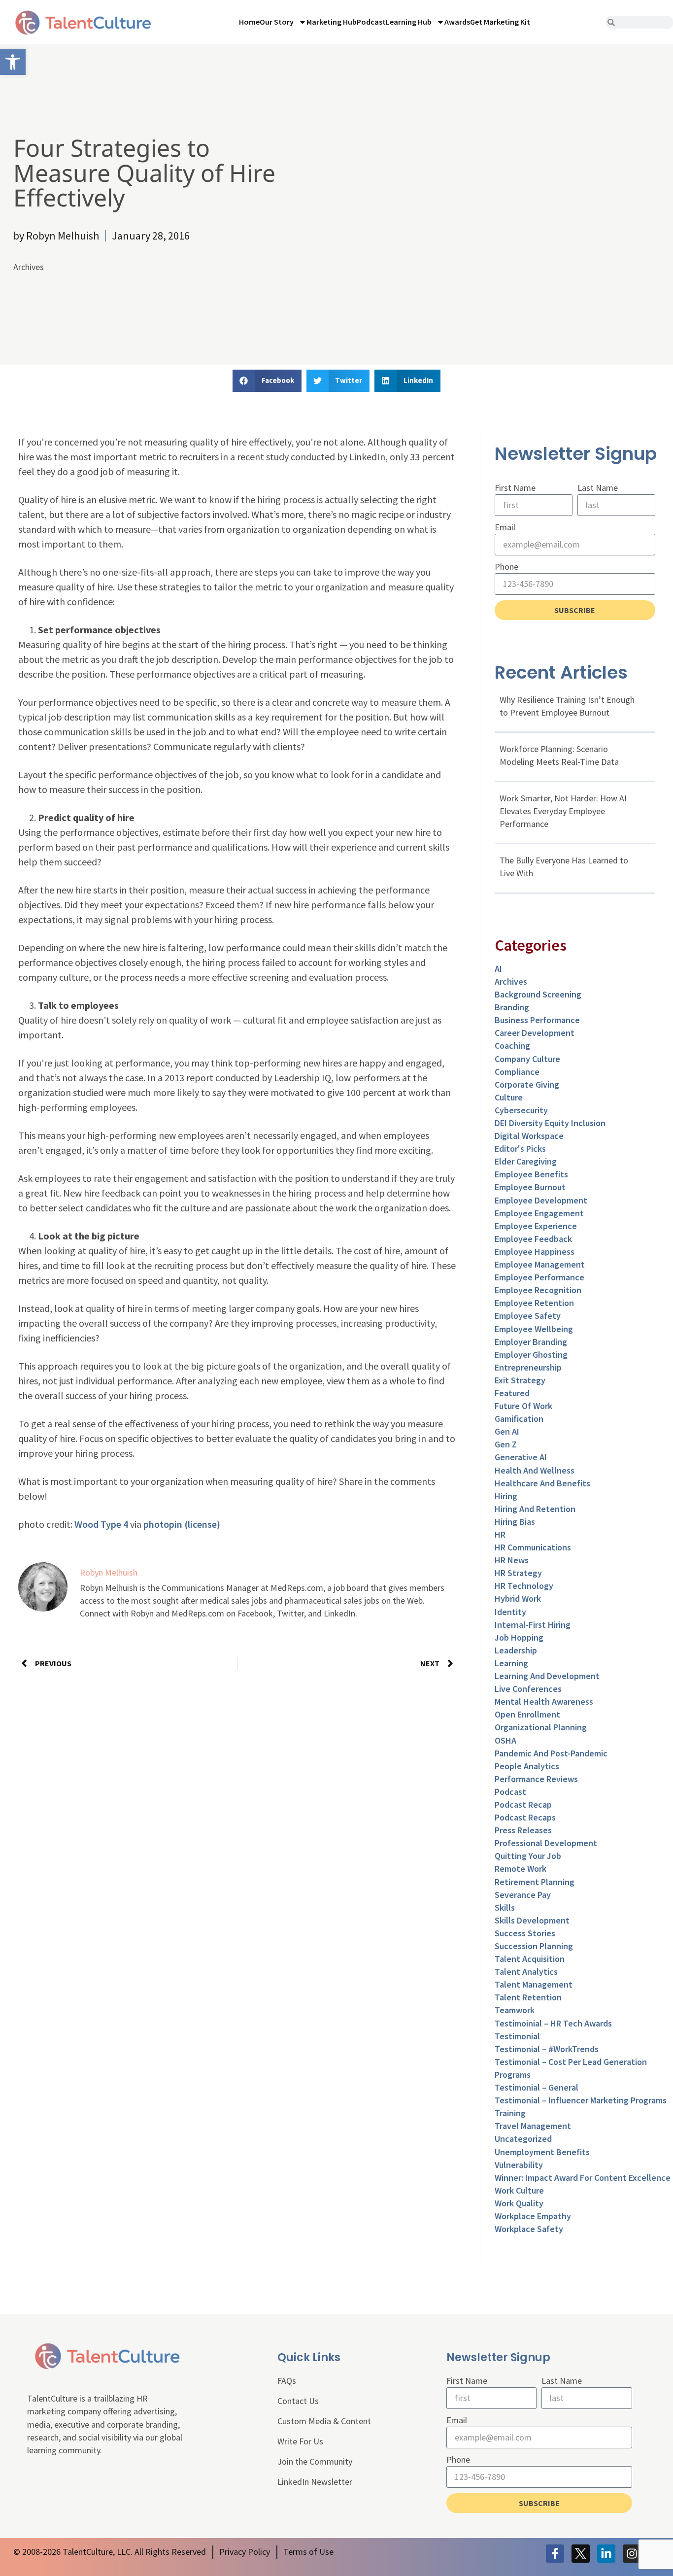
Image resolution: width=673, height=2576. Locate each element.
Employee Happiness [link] (535, 1252)
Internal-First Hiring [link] (533, 1625)
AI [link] (498, 969)
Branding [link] (512, 1007)
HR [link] (500, 1534)
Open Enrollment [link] (527, 1714)
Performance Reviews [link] (536, 1779)
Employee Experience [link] (536, 1226)
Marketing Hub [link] (332, 22)
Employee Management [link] (540, 1264)
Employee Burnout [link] (530, 1187)
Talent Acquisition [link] (530, 1959)
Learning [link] (511, 1663)
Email (505, 527)
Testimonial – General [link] (537, 2087)
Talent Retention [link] (528, 1997)
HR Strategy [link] (518, 1573)
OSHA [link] (505, 1740)
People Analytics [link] (527, 1766)
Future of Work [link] (523, 1406)
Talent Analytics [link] (526, 1972)
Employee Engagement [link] (539, 1213)
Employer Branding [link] (531, 1342)
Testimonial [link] (517, 2036)
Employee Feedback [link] (533, 1239)
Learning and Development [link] (547, 1676)
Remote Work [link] (521, 1869)
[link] (13, 62)
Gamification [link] (519, 1419)
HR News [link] (512, 1560)
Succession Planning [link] (534, 1946)
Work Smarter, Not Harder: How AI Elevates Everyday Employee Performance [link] (563, 811)
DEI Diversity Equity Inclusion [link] (550, 1123)
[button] (267, 381)
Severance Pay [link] (523, 1895)
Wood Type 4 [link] (101, 1524)
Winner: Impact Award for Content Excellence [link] (583, 2178)
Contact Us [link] (298, 2401)
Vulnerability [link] (519, 2165)
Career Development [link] (535, 1033)
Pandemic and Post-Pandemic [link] (551, 1753)
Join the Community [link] (315, 2461)
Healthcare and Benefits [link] (542, 1483)
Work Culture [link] (519, 2190)
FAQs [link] (287, 2381)
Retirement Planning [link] (535, 1882)
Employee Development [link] (541, 1200)
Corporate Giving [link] (527, 1084)
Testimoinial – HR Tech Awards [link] (553, 2023)
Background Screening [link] (538, 994)
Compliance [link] (517, 1072)
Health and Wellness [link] (535, 1470)
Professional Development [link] (546, 1843)
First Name (515, 488)
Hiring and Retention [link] (535, 1509)
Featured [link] (512, 1393)
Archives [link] (29, 267)
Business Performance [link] (537, 1020)
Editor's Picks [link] (520, 1149)
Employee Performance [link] (539, 1277)
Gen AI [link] (507, 1431)
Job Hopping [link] (519, 1637)
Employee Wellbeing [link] (534, 1329)
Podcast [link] (371, 22)
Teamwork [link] (515, 2010)
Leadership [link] (516, 1650)
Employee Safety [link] (528, 1316)
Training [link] (510, 2113)
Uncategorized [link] (523, 2139)
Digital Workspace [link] (529, 1136)
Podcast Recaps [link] (525, 1817)
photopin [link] (163, 1524)
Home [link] (249, 22)
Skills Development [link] (532, 1920)
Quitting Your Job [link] (528, 1856)
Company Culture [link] (527, 1059)
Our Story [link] (277, 22)
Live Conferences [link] (528, 1689)
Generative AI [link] (521, 1457)
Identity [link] (510, 1612)
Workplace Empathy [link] (533, 2216)
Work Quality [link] (519, 2203)
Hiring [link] (506, 1496)
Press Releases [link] (523, 1830)
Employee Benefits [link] (531, 1174)
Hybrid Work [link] (518, 1598)
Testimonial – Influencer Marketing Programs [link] (581, 2100)
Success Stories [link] (525, 1933)
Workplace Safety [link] (529, 2229)
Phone (506, 567)
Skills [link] (505, 1907)
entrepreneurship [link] (528, 1367)
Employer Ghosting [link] (531, 1355)
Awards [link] (457, 22)
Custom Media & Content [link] (324, 2421)
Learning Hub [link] (409, 22)
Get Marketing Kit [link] (500, 22)
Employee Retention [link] (534, 1303)
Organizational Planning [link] (541, 1727)
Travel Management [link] (533, 2126)
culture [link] (509, 1097)
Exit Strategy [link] (520, 1380)
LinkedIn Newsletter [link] (315, 2482)
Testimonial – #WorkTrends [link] (547, 2049)
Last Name (598, 488)
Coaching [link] (512, 1046)
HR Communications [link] (533, 1547)
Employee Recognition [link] (538, 1290)
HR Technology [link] (524, 1586)
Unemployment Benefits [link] (542, 2152)
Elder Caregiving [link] (526, 1161)
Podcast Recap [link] (523, 1804)
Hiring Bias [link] (515, 1522)
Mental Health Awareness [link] (544, 1701)
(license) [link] (202, 1524)
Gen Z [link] (506, 1444)
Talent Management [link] (534, 1984)
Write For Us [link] (300, 2441)
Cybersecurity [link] (521, 1110)
